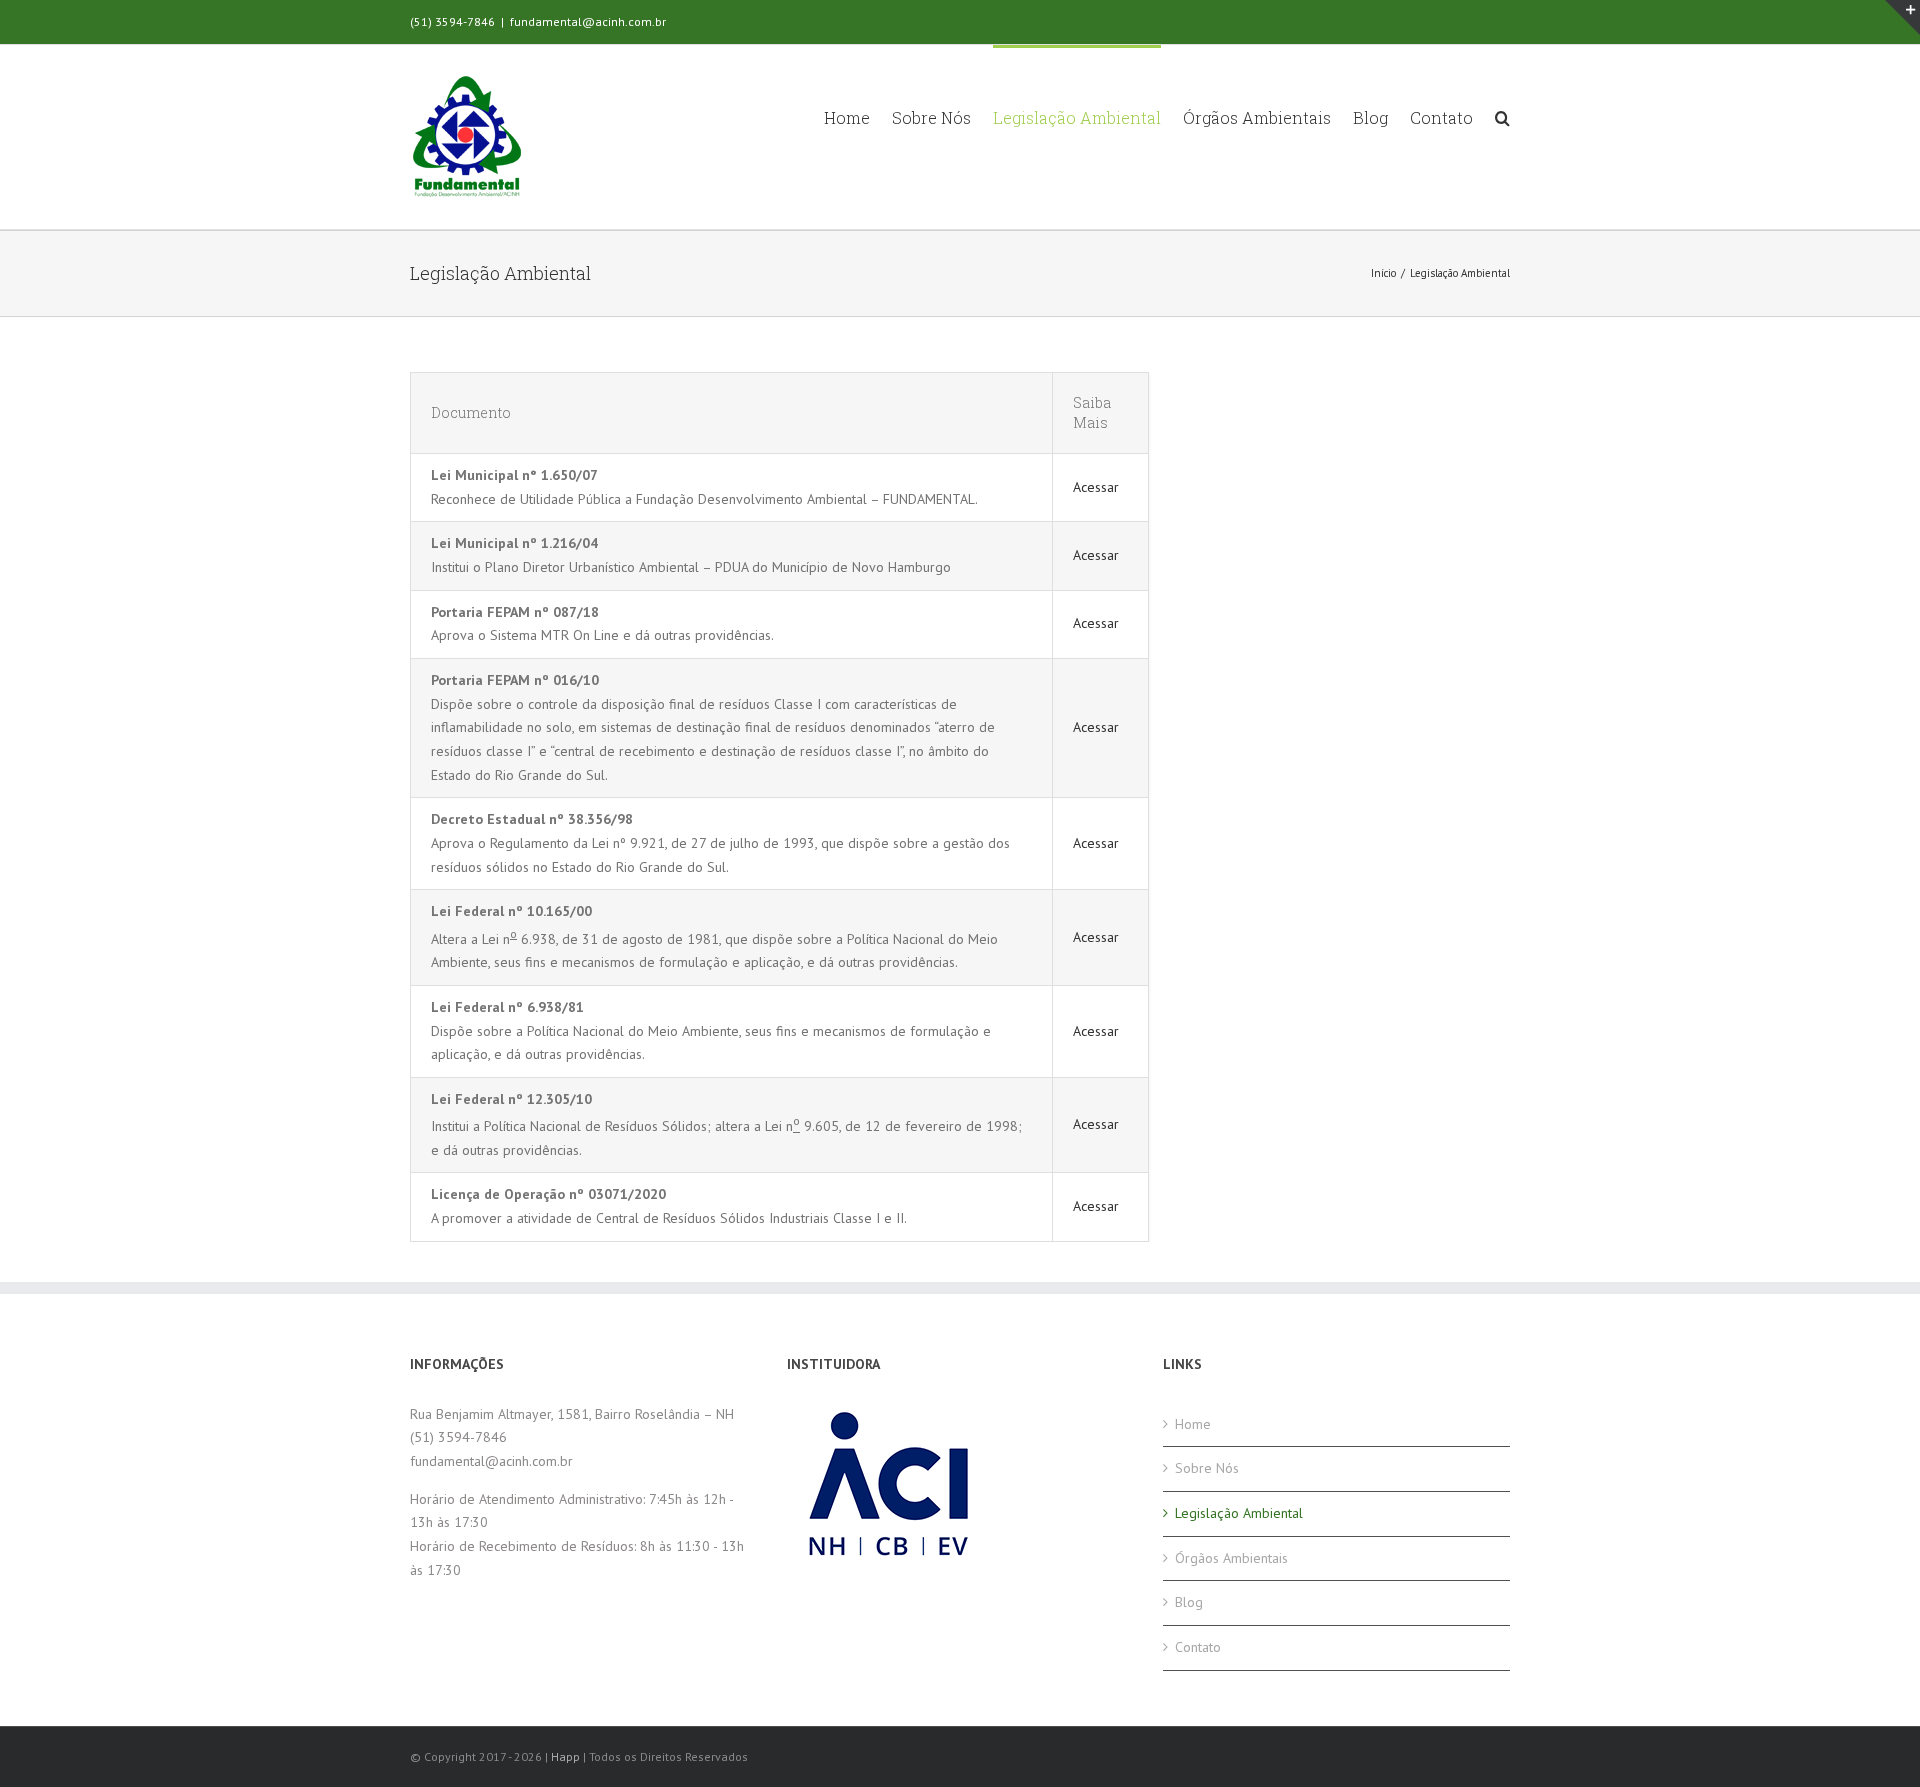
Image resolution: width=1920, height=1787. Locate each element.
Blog (1189, 1602)
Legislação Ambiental (1239, 1513)
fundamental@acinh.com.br (588, 21)
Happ (565, 1756)
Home (1193, 1424)
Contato (1198, 1647)
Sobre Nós (1207, 1468)
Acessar (1096, 487)
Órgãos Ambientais (1231, 1558)
